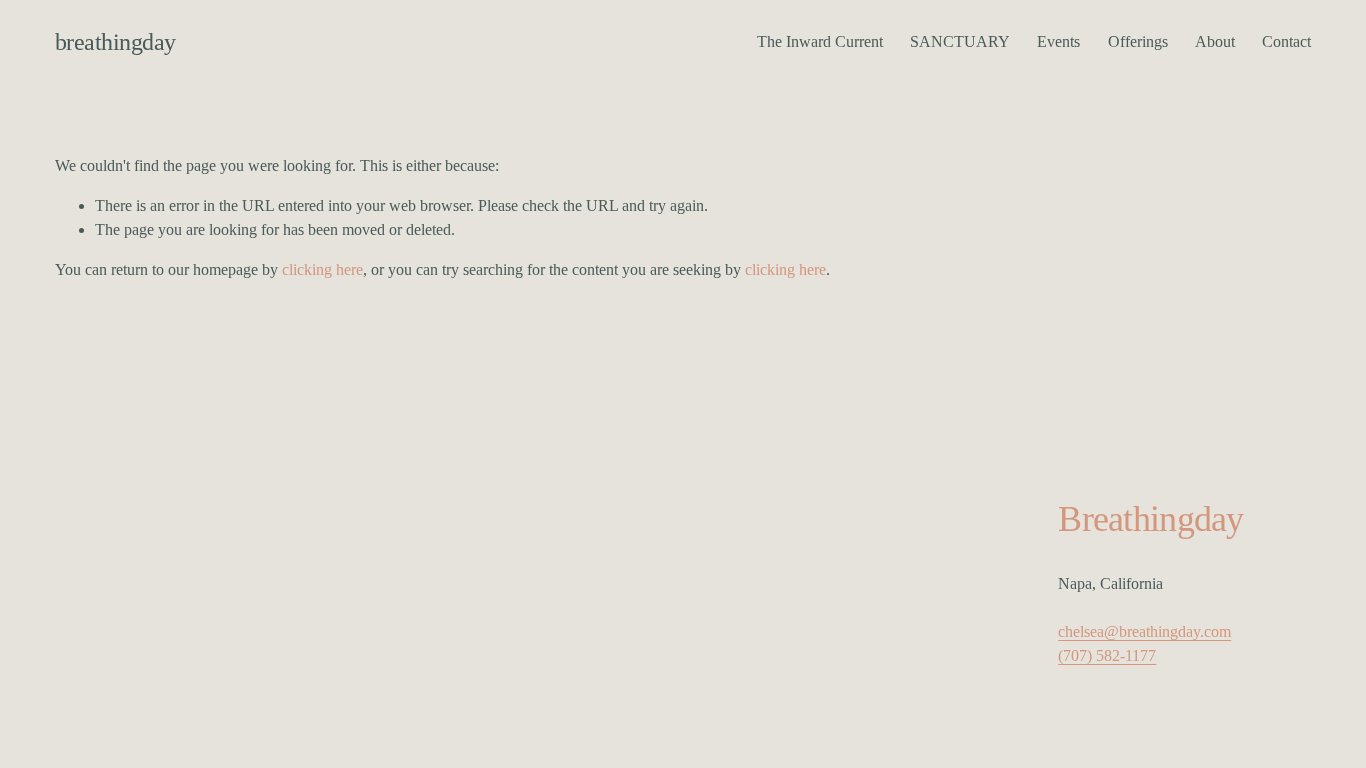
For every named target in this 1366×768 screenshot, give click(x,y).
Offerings (1138, 41)
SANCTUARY (960, 41)
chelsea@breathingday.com (1144, 631)
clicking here (322, 269)
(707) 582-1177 (1107, 655)
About (1215, 41)
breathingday (115, 41)
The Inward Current (820, 41)
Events (1058, 41)
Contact (1286, 41)
